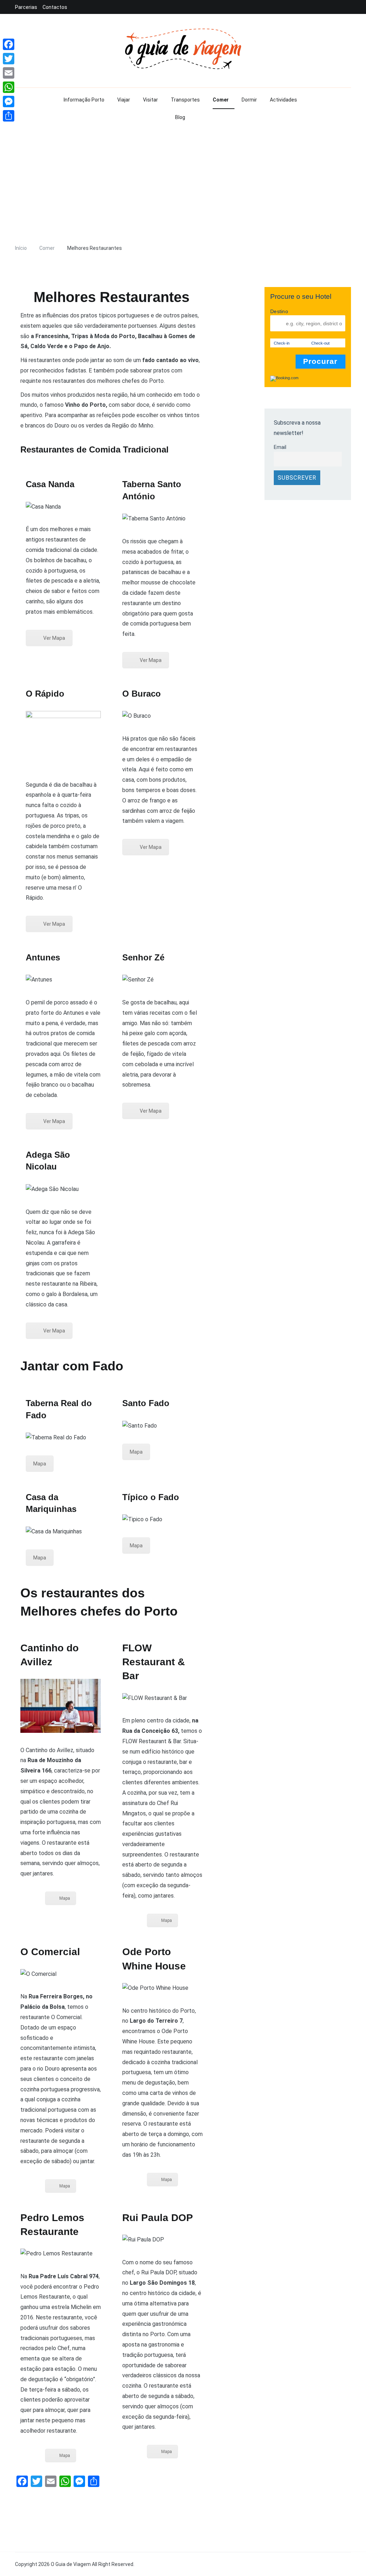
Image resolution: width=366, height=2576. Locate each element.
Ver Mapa (54, 638)
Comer (221, 100)
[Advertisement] (183, 184)
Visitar (150, 100)
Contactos (55, 7)
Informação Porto (84, 100)
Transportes (185, 100)
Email (280, 447)
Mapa (40, 1464)
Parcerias (26, 7)
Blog (180, 117)
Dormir (249, 100)
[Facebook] (9, 44)
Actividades (283, 100)
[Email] (9, 73)
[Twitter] (9, 59)
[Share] (9, 116)
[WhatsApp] (9, 87)
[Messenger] (9, 102)
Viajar (124, 100)
